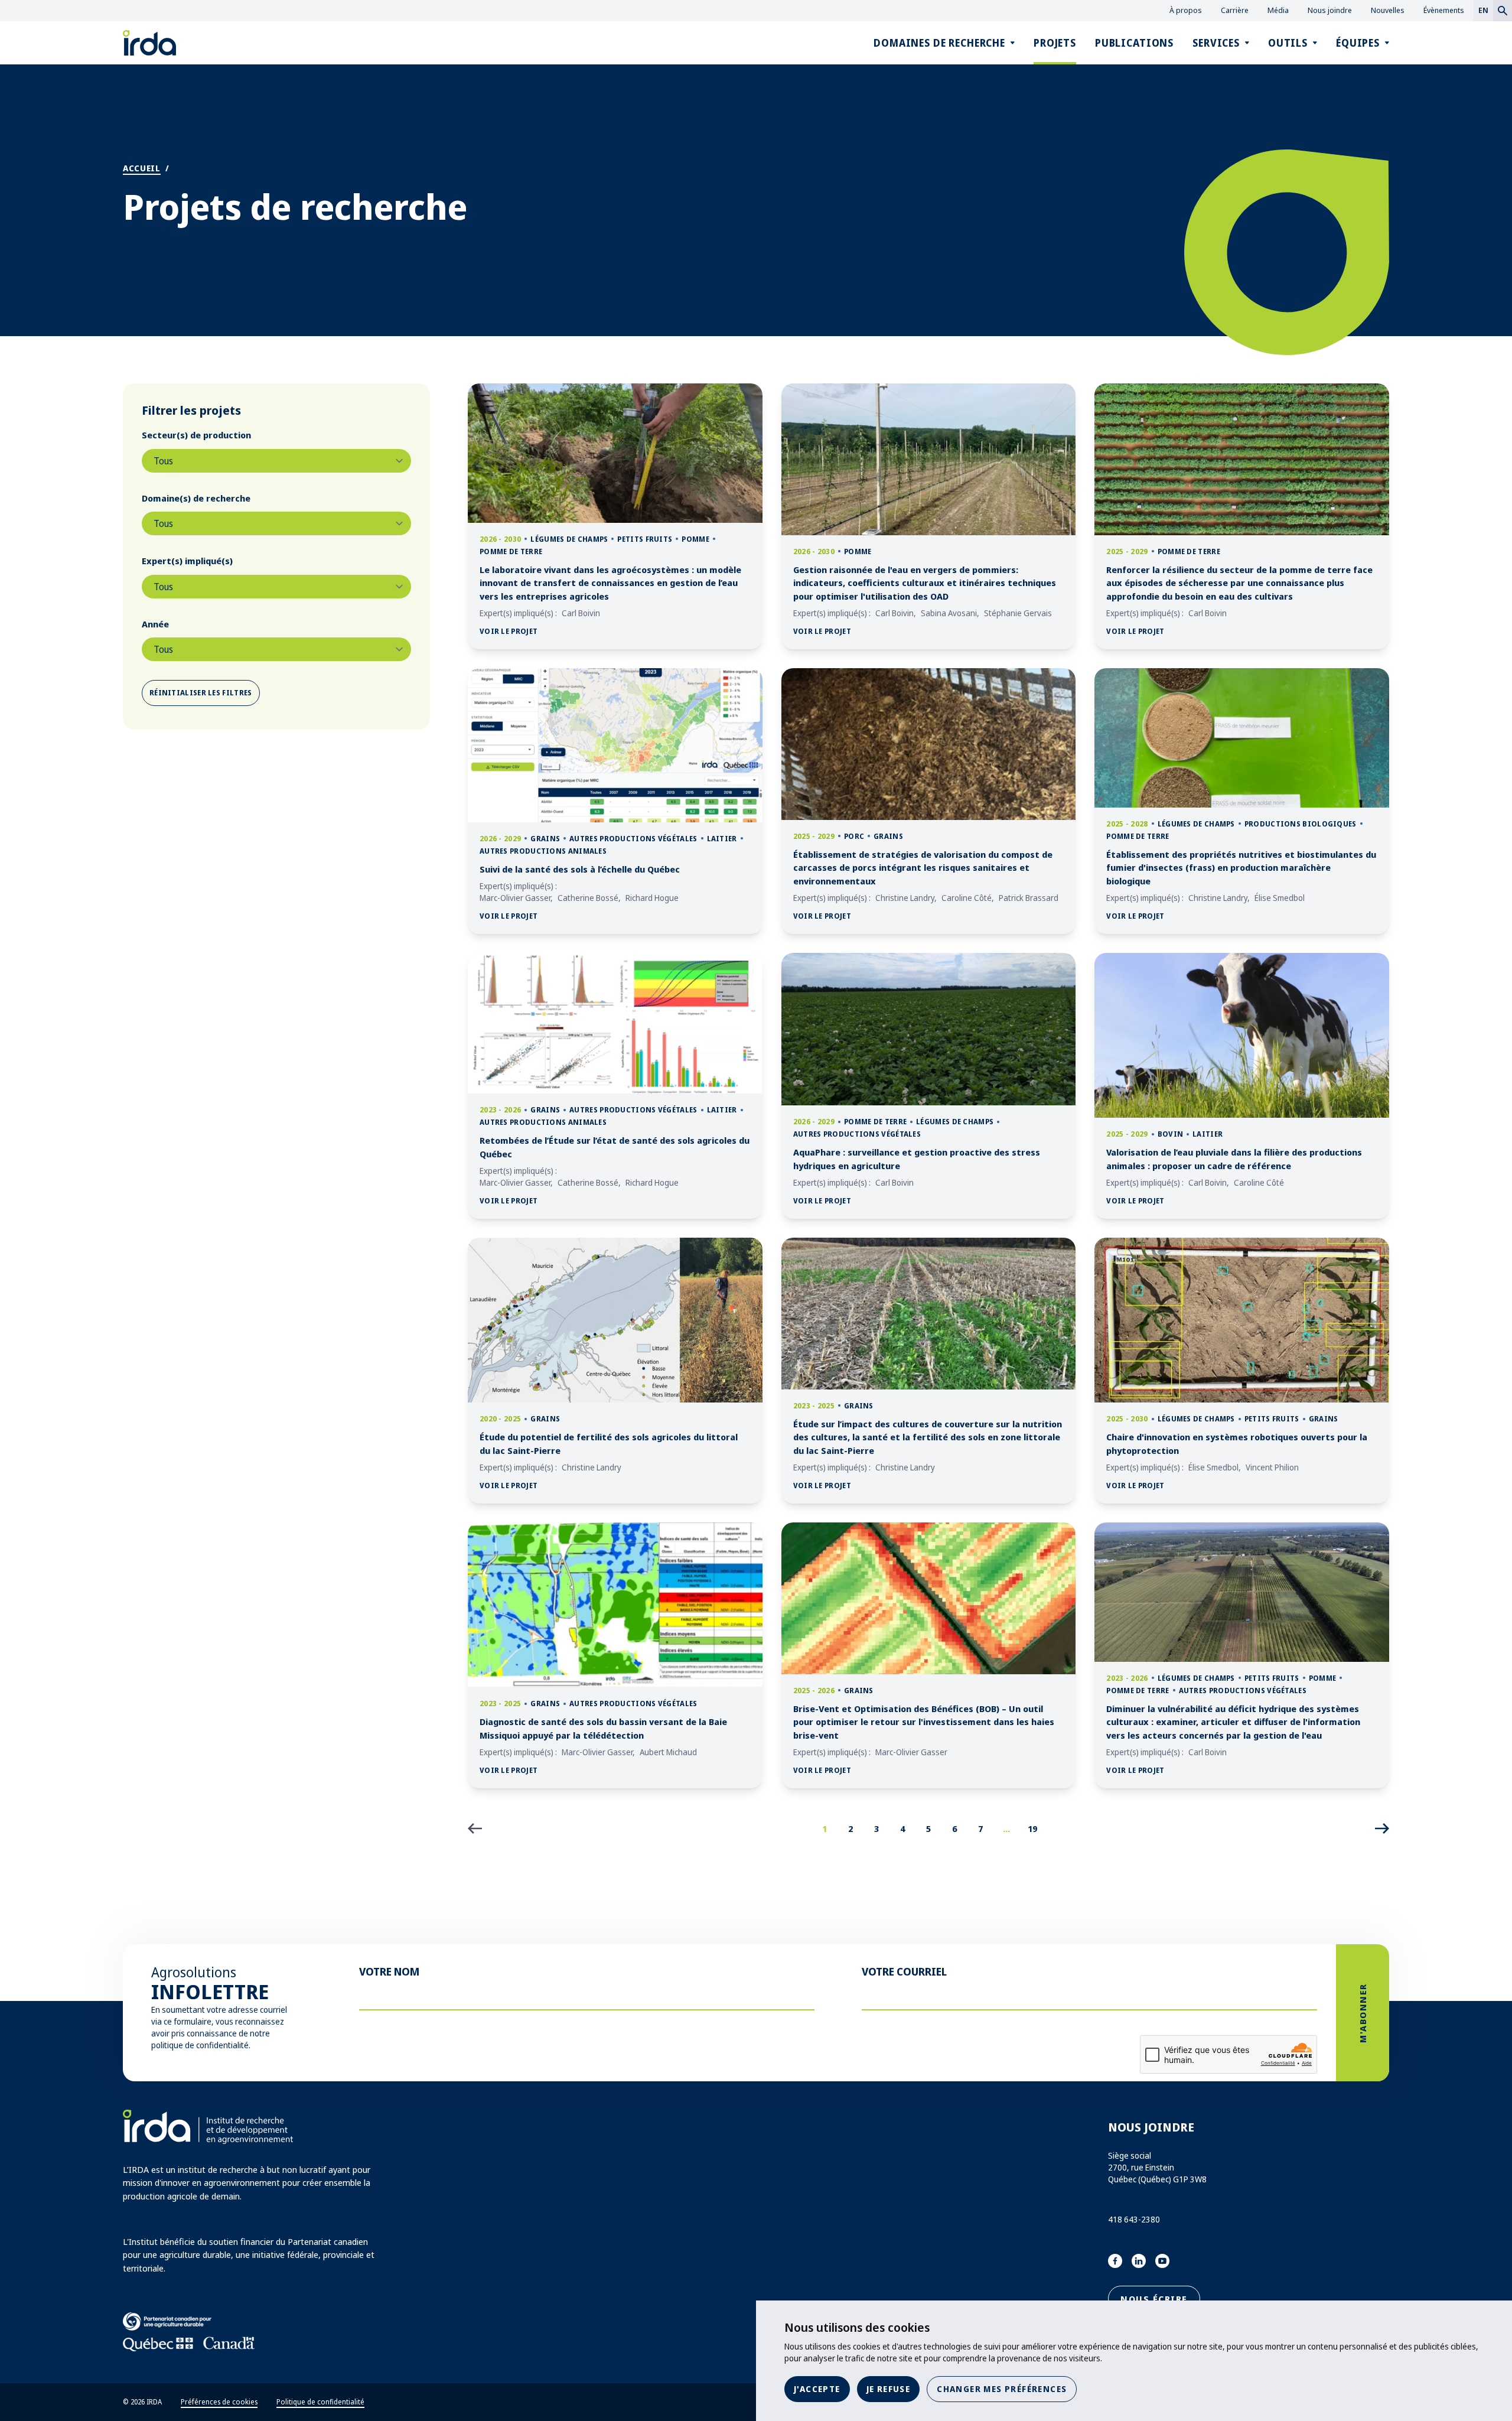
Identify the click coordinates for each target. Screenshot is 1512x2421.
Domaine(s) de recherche (196, 498)
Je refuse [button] (889, 2389)
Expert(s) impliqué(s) (187, 561)
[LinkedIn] (1139, 2261)
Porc (854, 836)
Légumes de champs (569, 539)
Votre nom (389, 1971)
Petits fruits (645, 539)
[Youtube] (1162, 2261)
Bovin (1171, 1134)
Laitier (722, 839)
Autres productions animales (543, 851)
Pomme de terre (511, 551)
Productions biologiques (1301, 824)
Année (155, 624)
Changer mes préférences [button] (1002, 2389)
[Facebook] (1115, 2261)
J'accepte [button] (817, 2389)
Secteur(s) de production (196, 435)
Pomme (695, 539)
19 (1032, 1828)
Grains (545, 839)
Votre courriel (904, 1971)
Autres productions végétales (633, 839)
